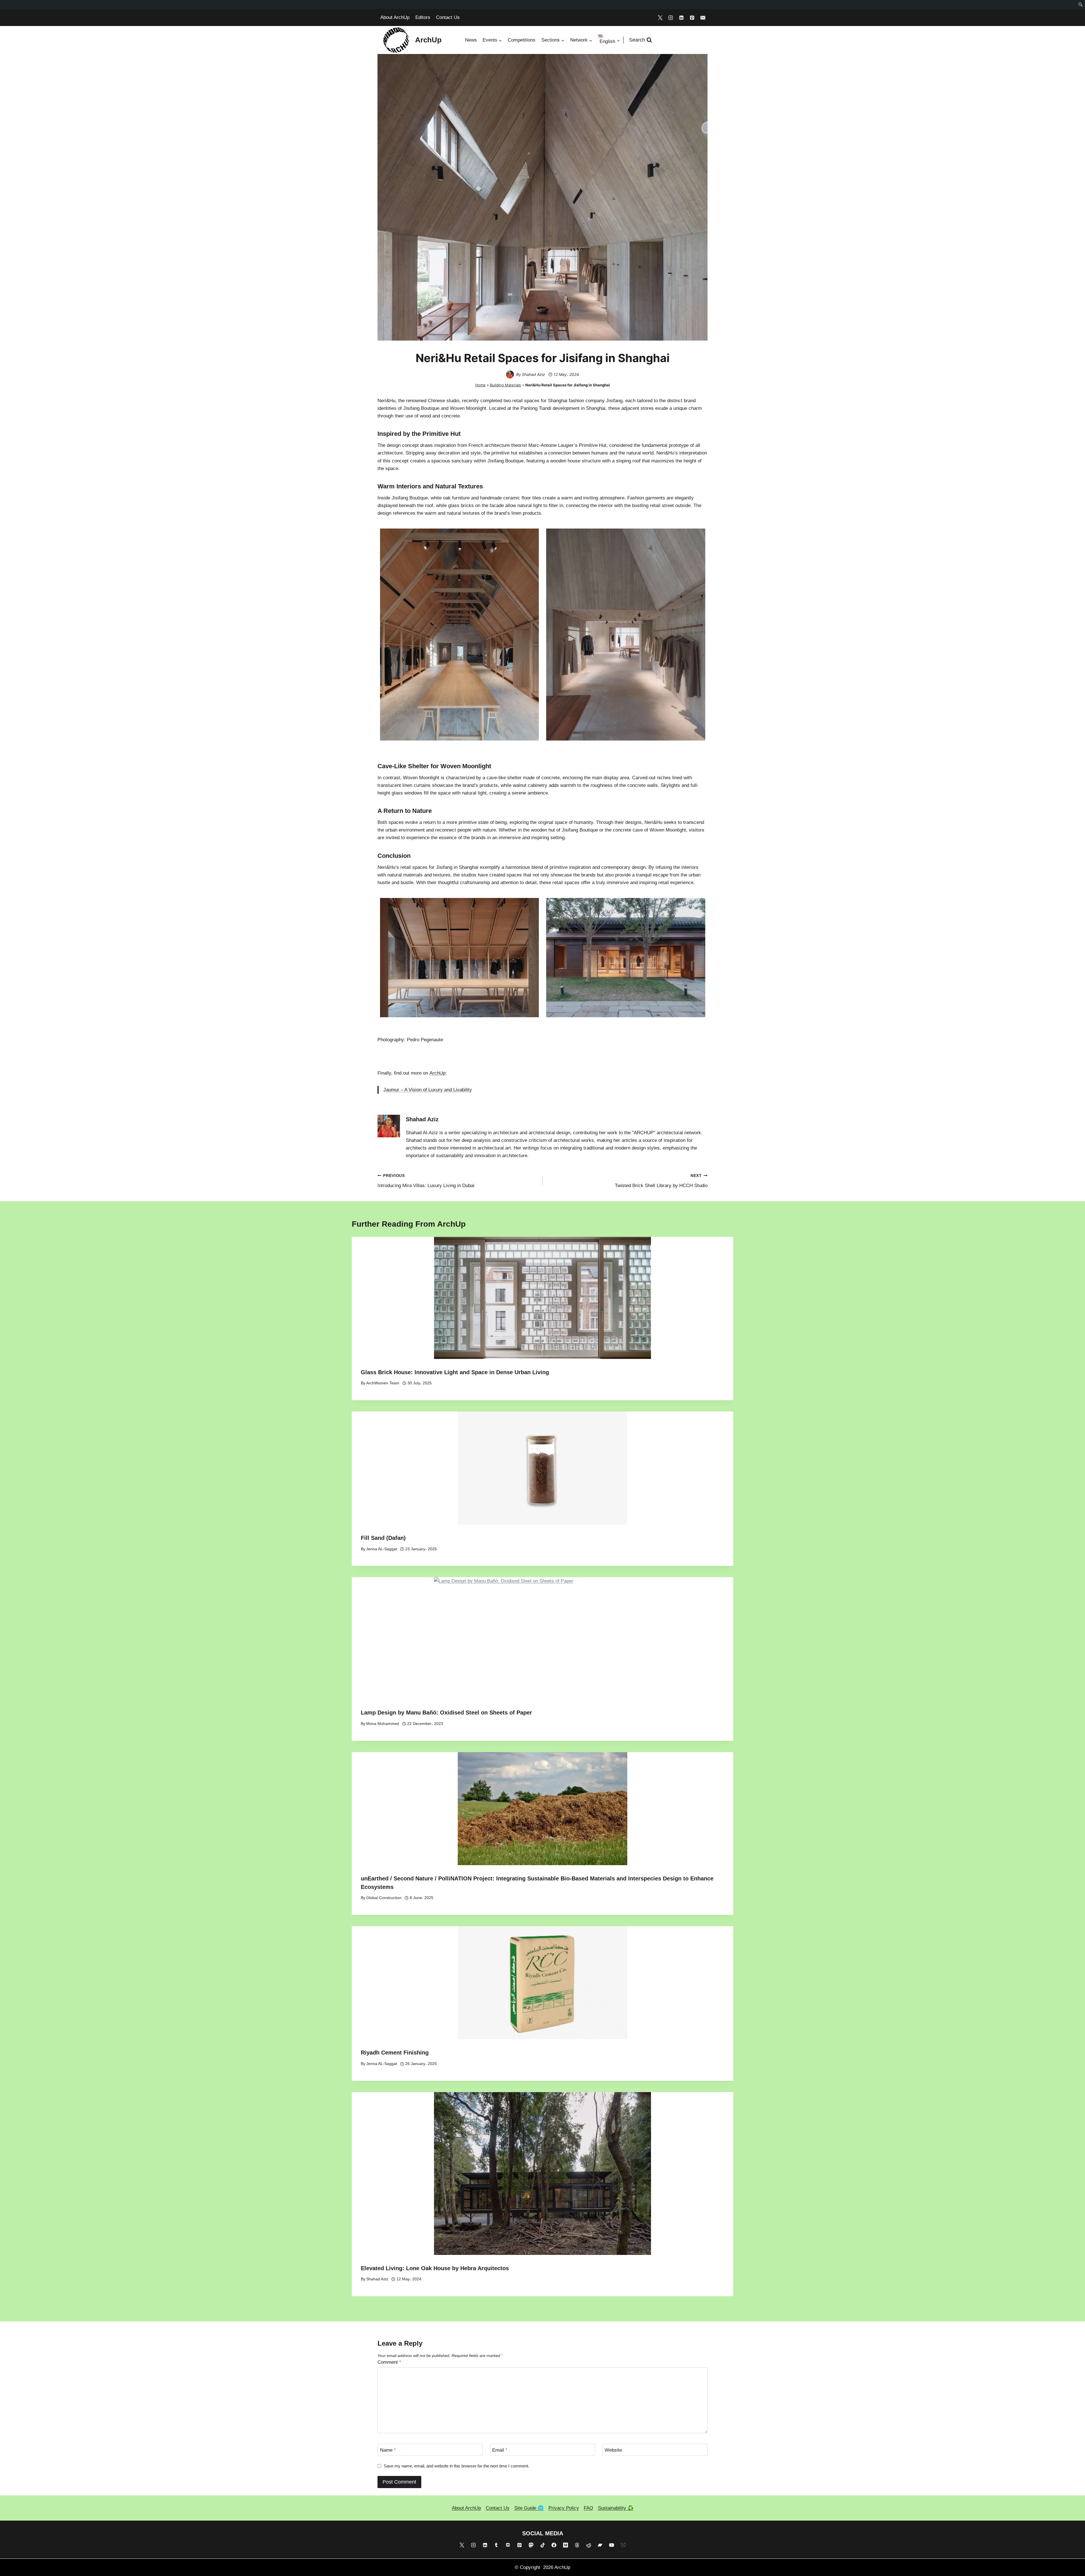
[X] (660, 18)
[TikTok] (542, 2545)
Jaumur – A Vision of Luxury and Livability (428, 1090)
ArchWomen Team (383, 1383)
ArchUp (437, 1073)
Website (613, 2450)
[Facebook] (554, 2545)
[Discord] (508, 2545)
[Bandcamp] (600, 2545)
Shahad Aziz (533, 374)
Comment (389, 2362)
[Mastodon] (531, 2545)
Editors (423, 17)
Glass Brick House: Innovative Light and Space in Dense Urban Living (455, 1372)
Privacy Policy (564, 2508)
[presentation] (542, 1298)
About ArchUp (395, 17)
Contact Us (448, 17)
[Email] (703, 18)
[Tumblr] (496, 2545)
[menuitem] (1081, 5)
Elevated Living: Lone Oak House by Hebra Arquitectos (435, 2268)
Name (388, 2450)
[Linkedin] (682, 18)
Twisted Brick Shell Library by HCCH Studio (661, 1181)
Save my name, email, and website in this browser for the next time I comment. (456, 2466)
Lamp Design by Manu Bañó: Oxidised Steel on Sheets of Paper (446, 1713)
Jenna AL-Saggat (382, 1549)
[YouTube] (612, 2545)
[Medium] (566, 2545)
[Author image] (510, 375)
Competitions (522, 40)
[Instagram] (671, 18)
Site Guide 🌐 (529, 2508)
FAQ (588, 2508)
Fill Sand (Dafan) (383, 1538)
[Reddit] (589, 2545)
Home (480, 385)
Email (500, 2450)
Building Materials (505, 385)
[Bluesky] (623, 2545)
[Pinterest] (692, 18)
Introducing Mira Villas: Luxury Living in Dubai (426, 1181)
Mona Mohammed (383, 1724)
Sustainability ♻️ (616, 2508)
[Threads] (577, 2545)
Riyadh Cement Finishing (395, 2053)
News (471, 40)
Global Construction (384, 1898)
